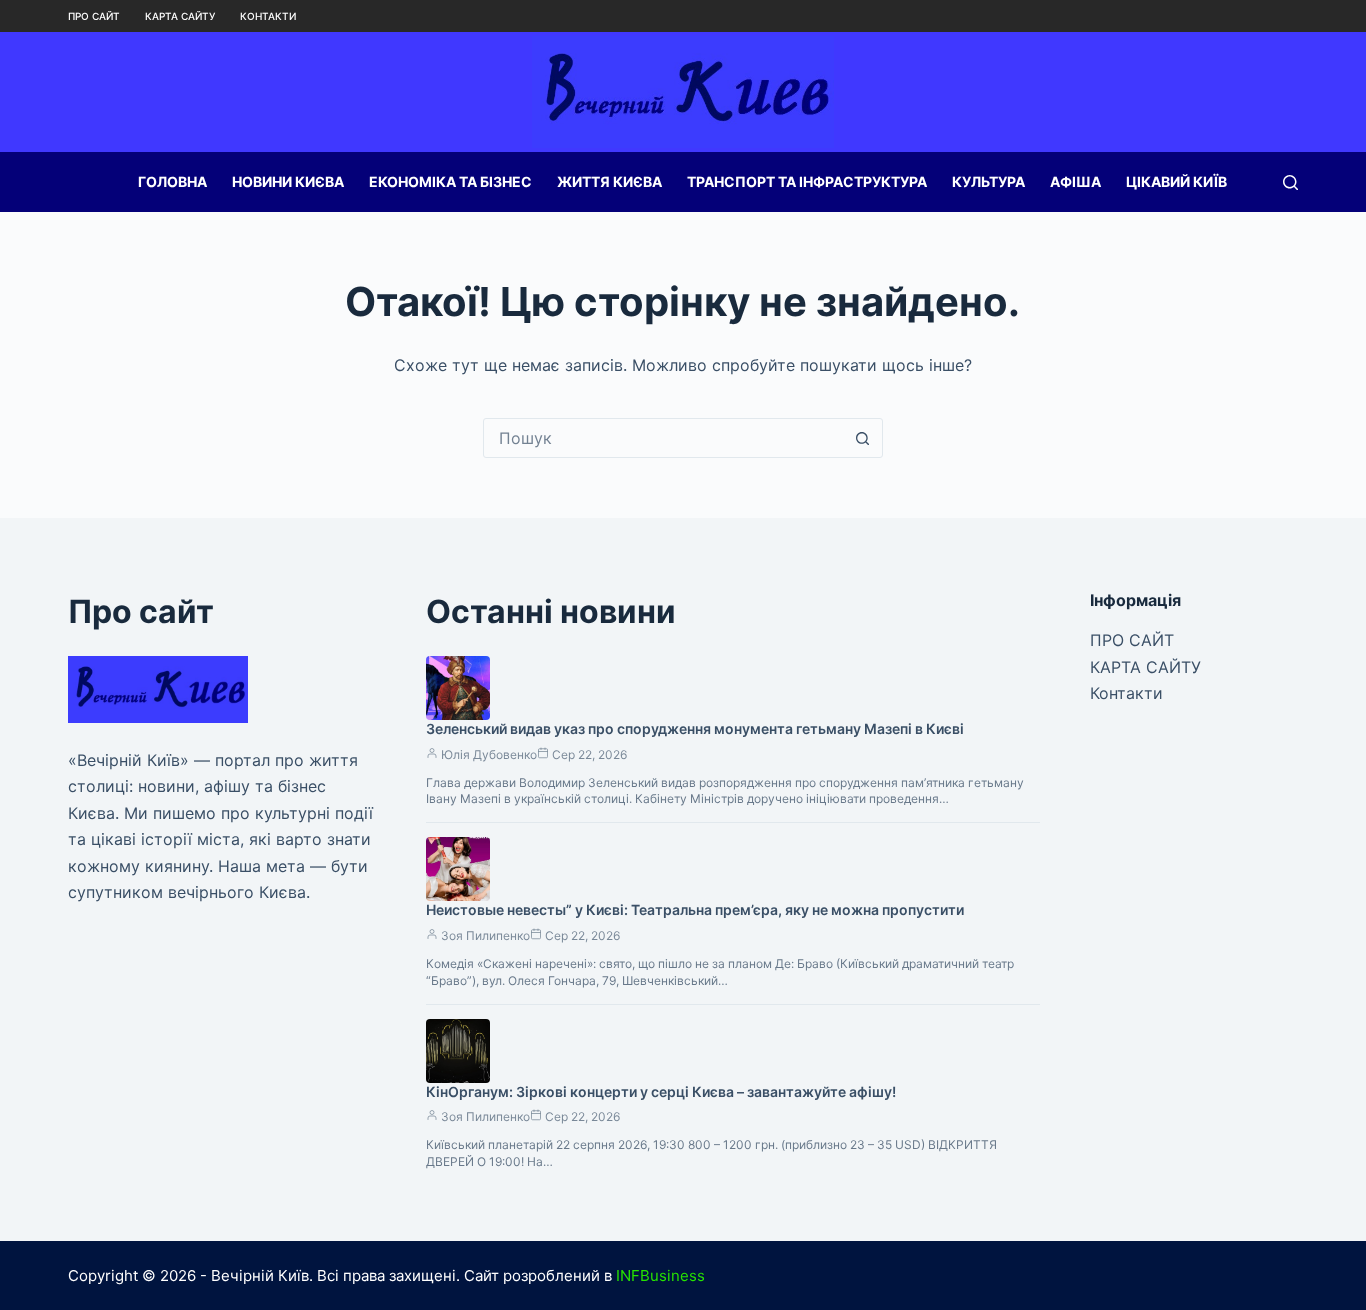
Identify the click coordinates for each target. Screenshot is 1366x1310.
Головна (172, 181)
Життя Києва (609, 181)
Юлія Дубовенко (489, 754)
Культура (988, 181)
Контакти (268, 16)
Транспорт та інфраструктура (807, 181)
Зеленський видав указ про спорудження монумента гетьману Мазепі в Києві (695, 728)
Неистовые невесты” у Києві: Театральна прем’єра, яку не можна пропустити (695, 909)
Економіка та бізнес (450, 181)
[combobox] (664, 438)
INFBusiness (660, 1275)
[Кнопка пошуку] (863, 438)
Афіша (1075, 181)
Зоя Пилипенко (485, 935)
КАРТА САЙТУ (180, 16)
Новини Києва (288, 181)
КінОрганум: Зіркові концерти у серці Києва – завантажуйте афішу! (661, 1091)
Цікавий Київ (1176, 181)
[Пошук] (1290, 182)
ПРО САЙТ (94, 16)
